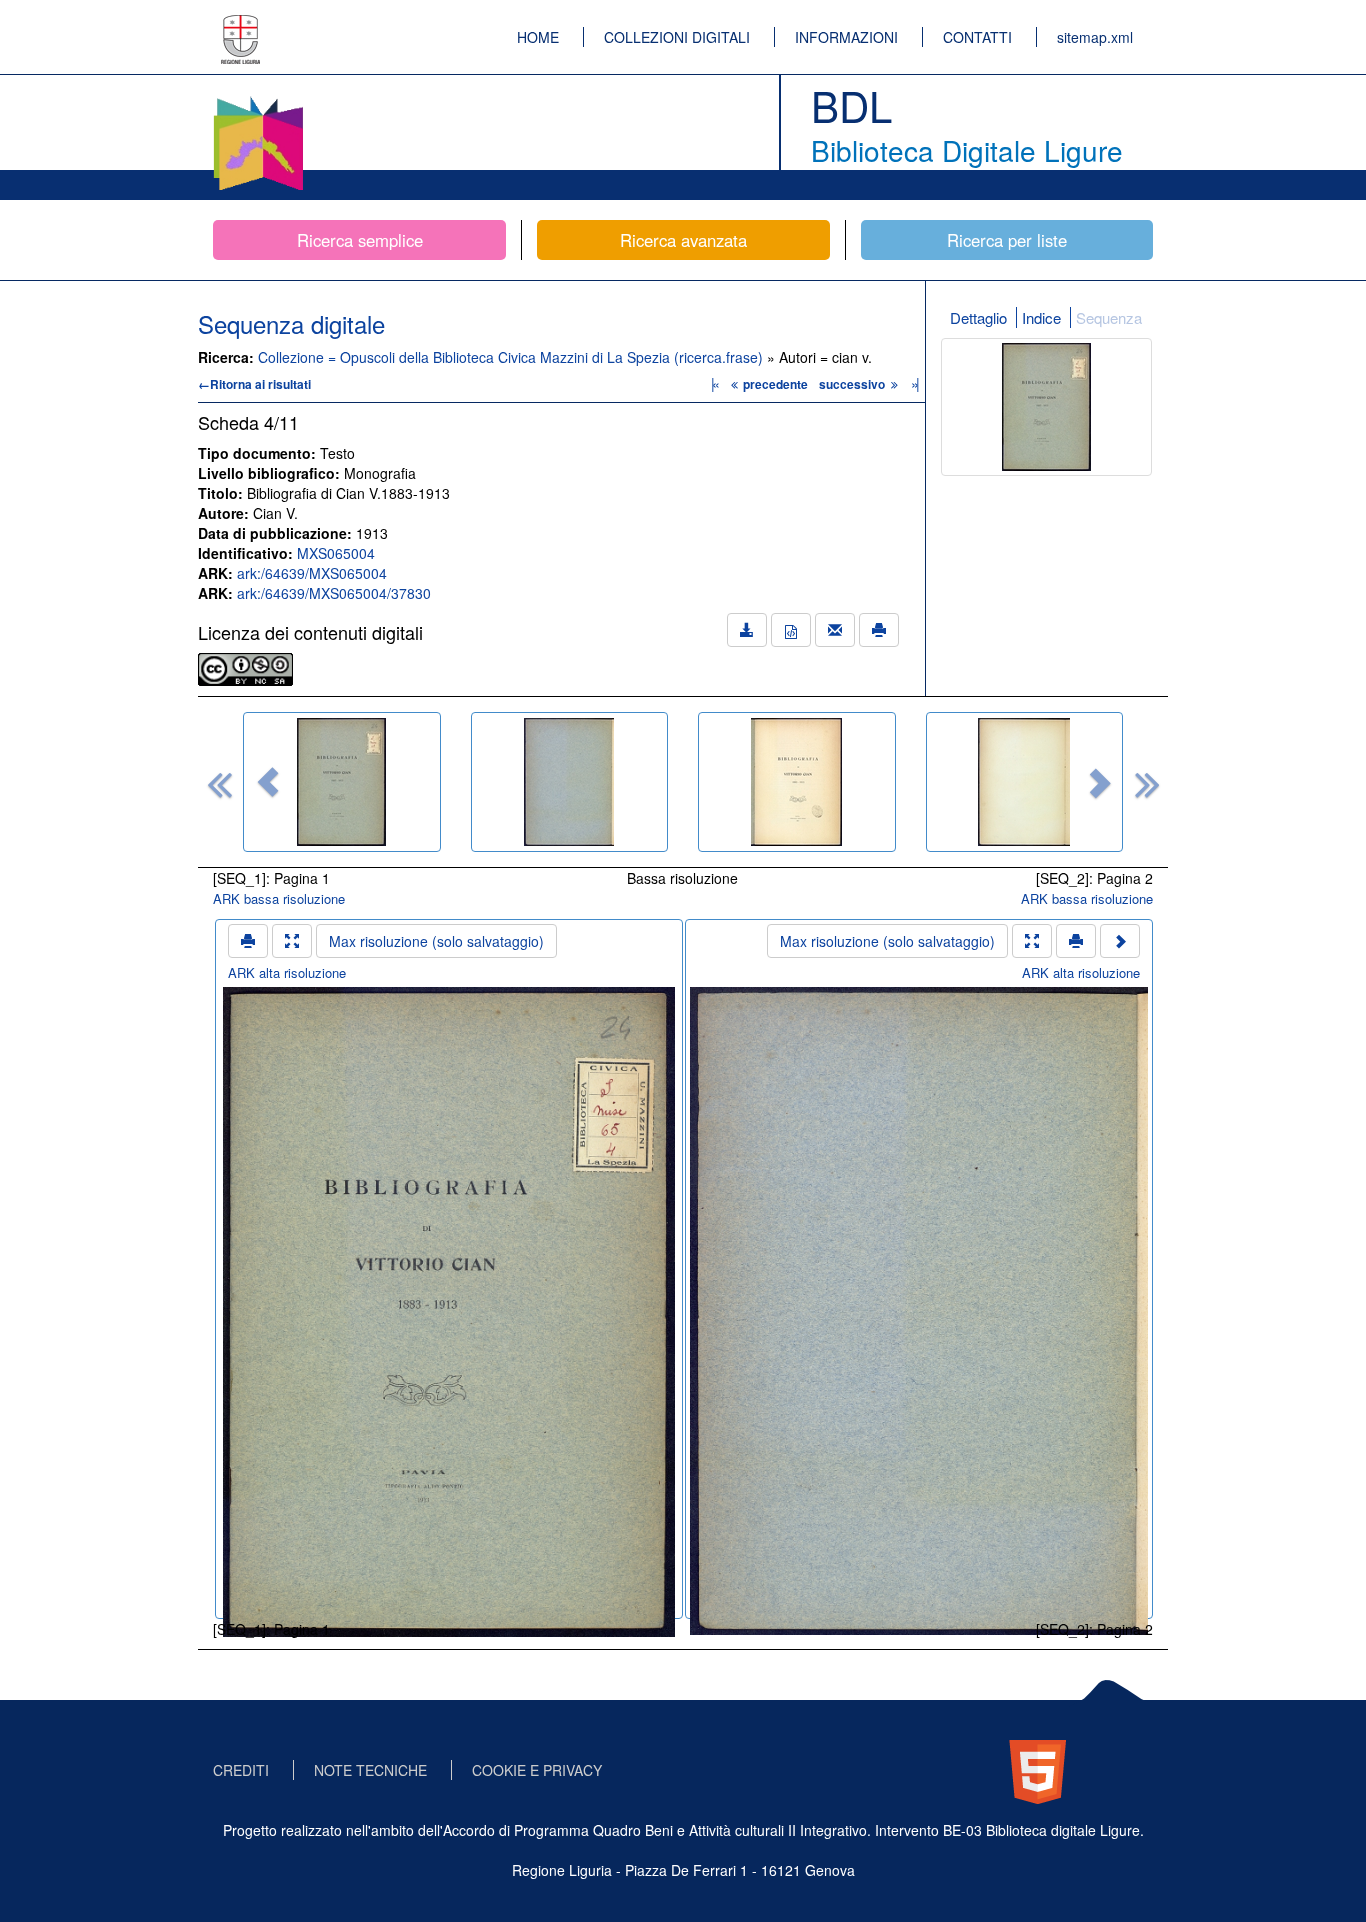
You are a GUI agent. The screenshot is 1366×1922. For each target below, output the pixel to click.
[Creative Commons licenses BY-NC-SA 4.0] (245, 667)
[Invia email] (835, 630)
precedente (775, 384)
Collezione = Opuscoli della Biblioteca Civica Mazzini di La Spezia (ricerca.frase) (512, 357)
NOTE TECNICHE (370, 1770)
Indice (1041, 317)
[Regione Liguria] (241, 25)
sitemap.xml (1095, 37)
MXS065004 (336, 553)
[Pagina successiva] (1120, 941)
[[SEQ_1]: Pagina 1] (342, 782)
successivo (853, 384)
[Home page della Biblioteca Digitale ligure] (258, 100)
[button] (268, 782)
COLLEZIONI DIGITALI (677, 37)
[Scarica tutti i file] (747, 630)
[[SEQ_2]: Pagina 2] (570, 782)
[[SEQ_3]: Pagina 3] (797, 782)
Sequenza (1109, 317)
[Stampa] (879, 630)
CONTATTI (977, 37)
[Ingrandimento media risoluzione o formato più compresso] (292, 941)
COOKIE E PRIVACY (537, 1770)
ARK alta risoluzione (287, 972)
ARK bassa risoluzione (279, 898)
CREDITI (241, 1770)
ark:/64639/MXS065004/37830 (334, 593)
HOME (538, 37)
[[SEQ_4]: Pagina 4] (1025, 782)
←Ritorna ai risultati (254, 384)
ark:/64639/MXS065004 (312, 573)
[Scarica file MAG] (791, 630)
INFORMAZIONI (846, 37)
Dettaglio (978, 317)
